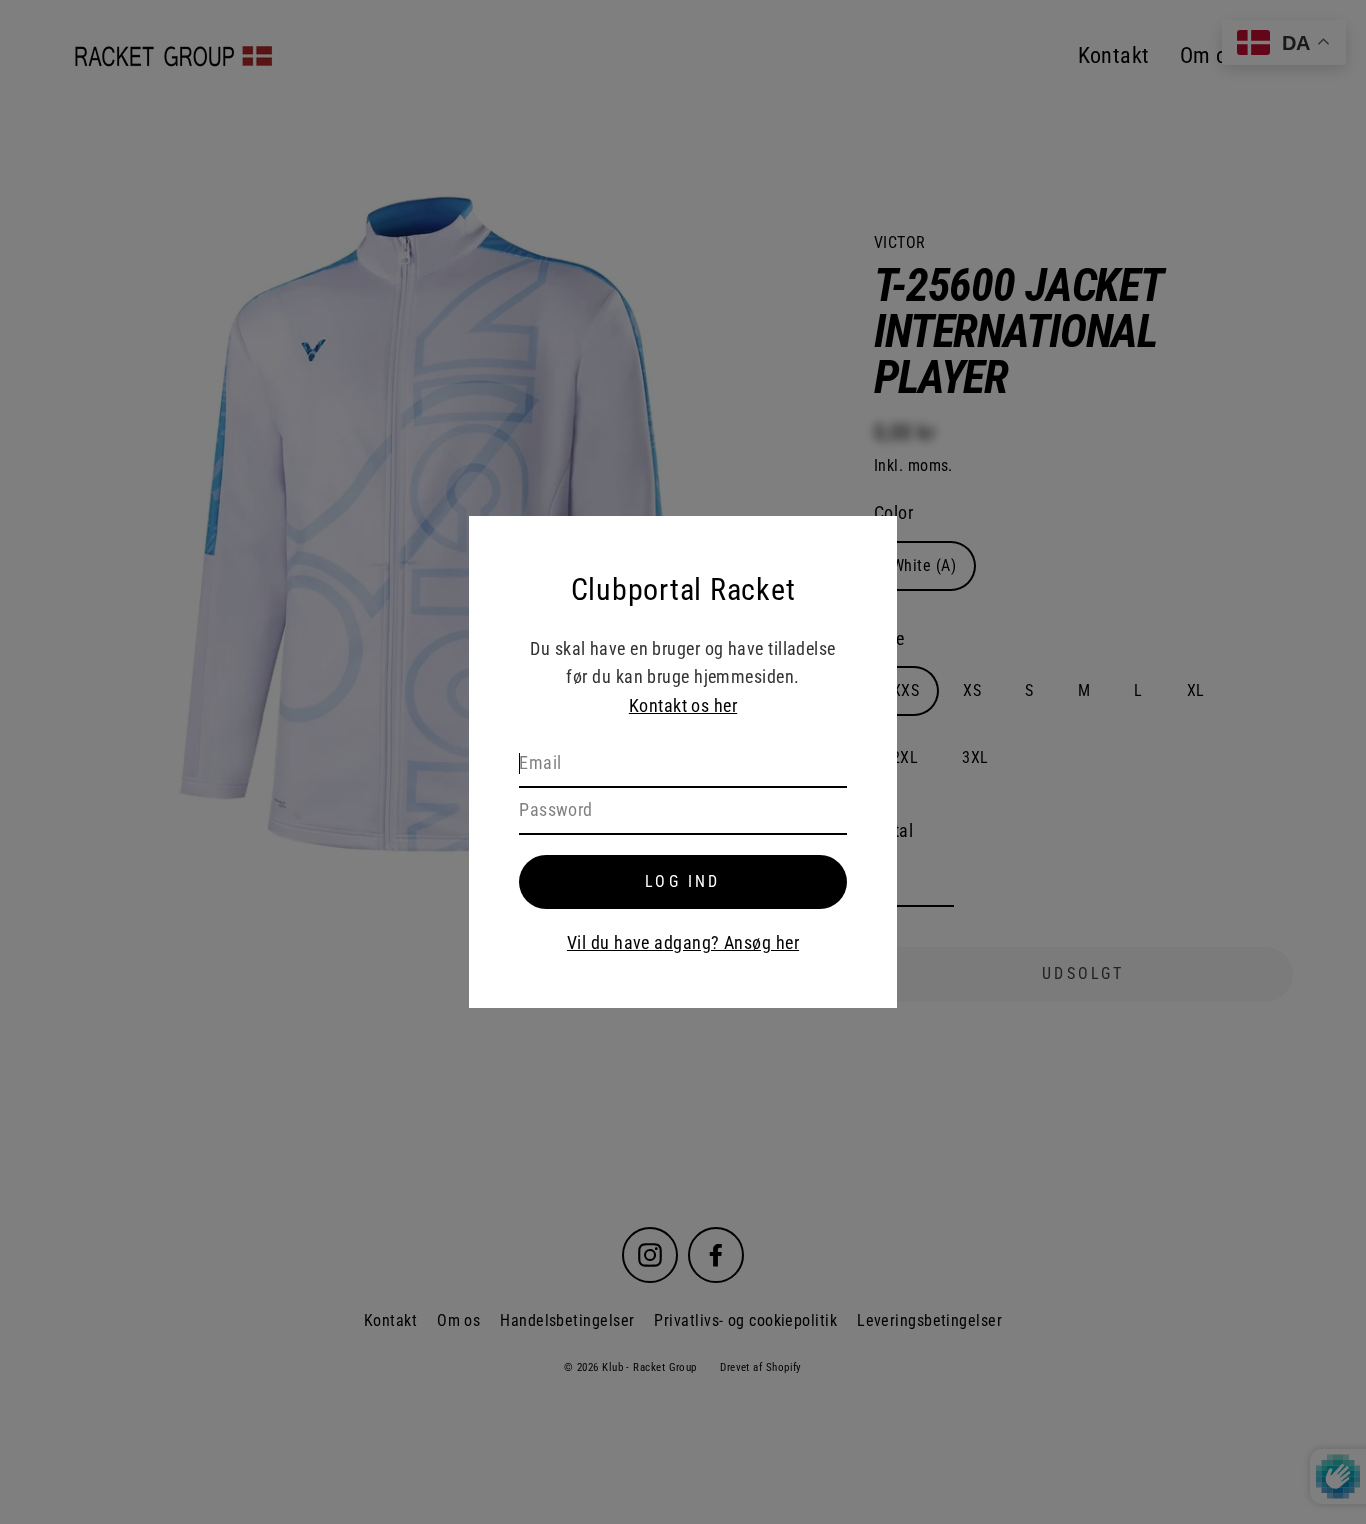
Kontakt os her (683, 705)
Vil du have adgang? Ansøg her (683, 942)
